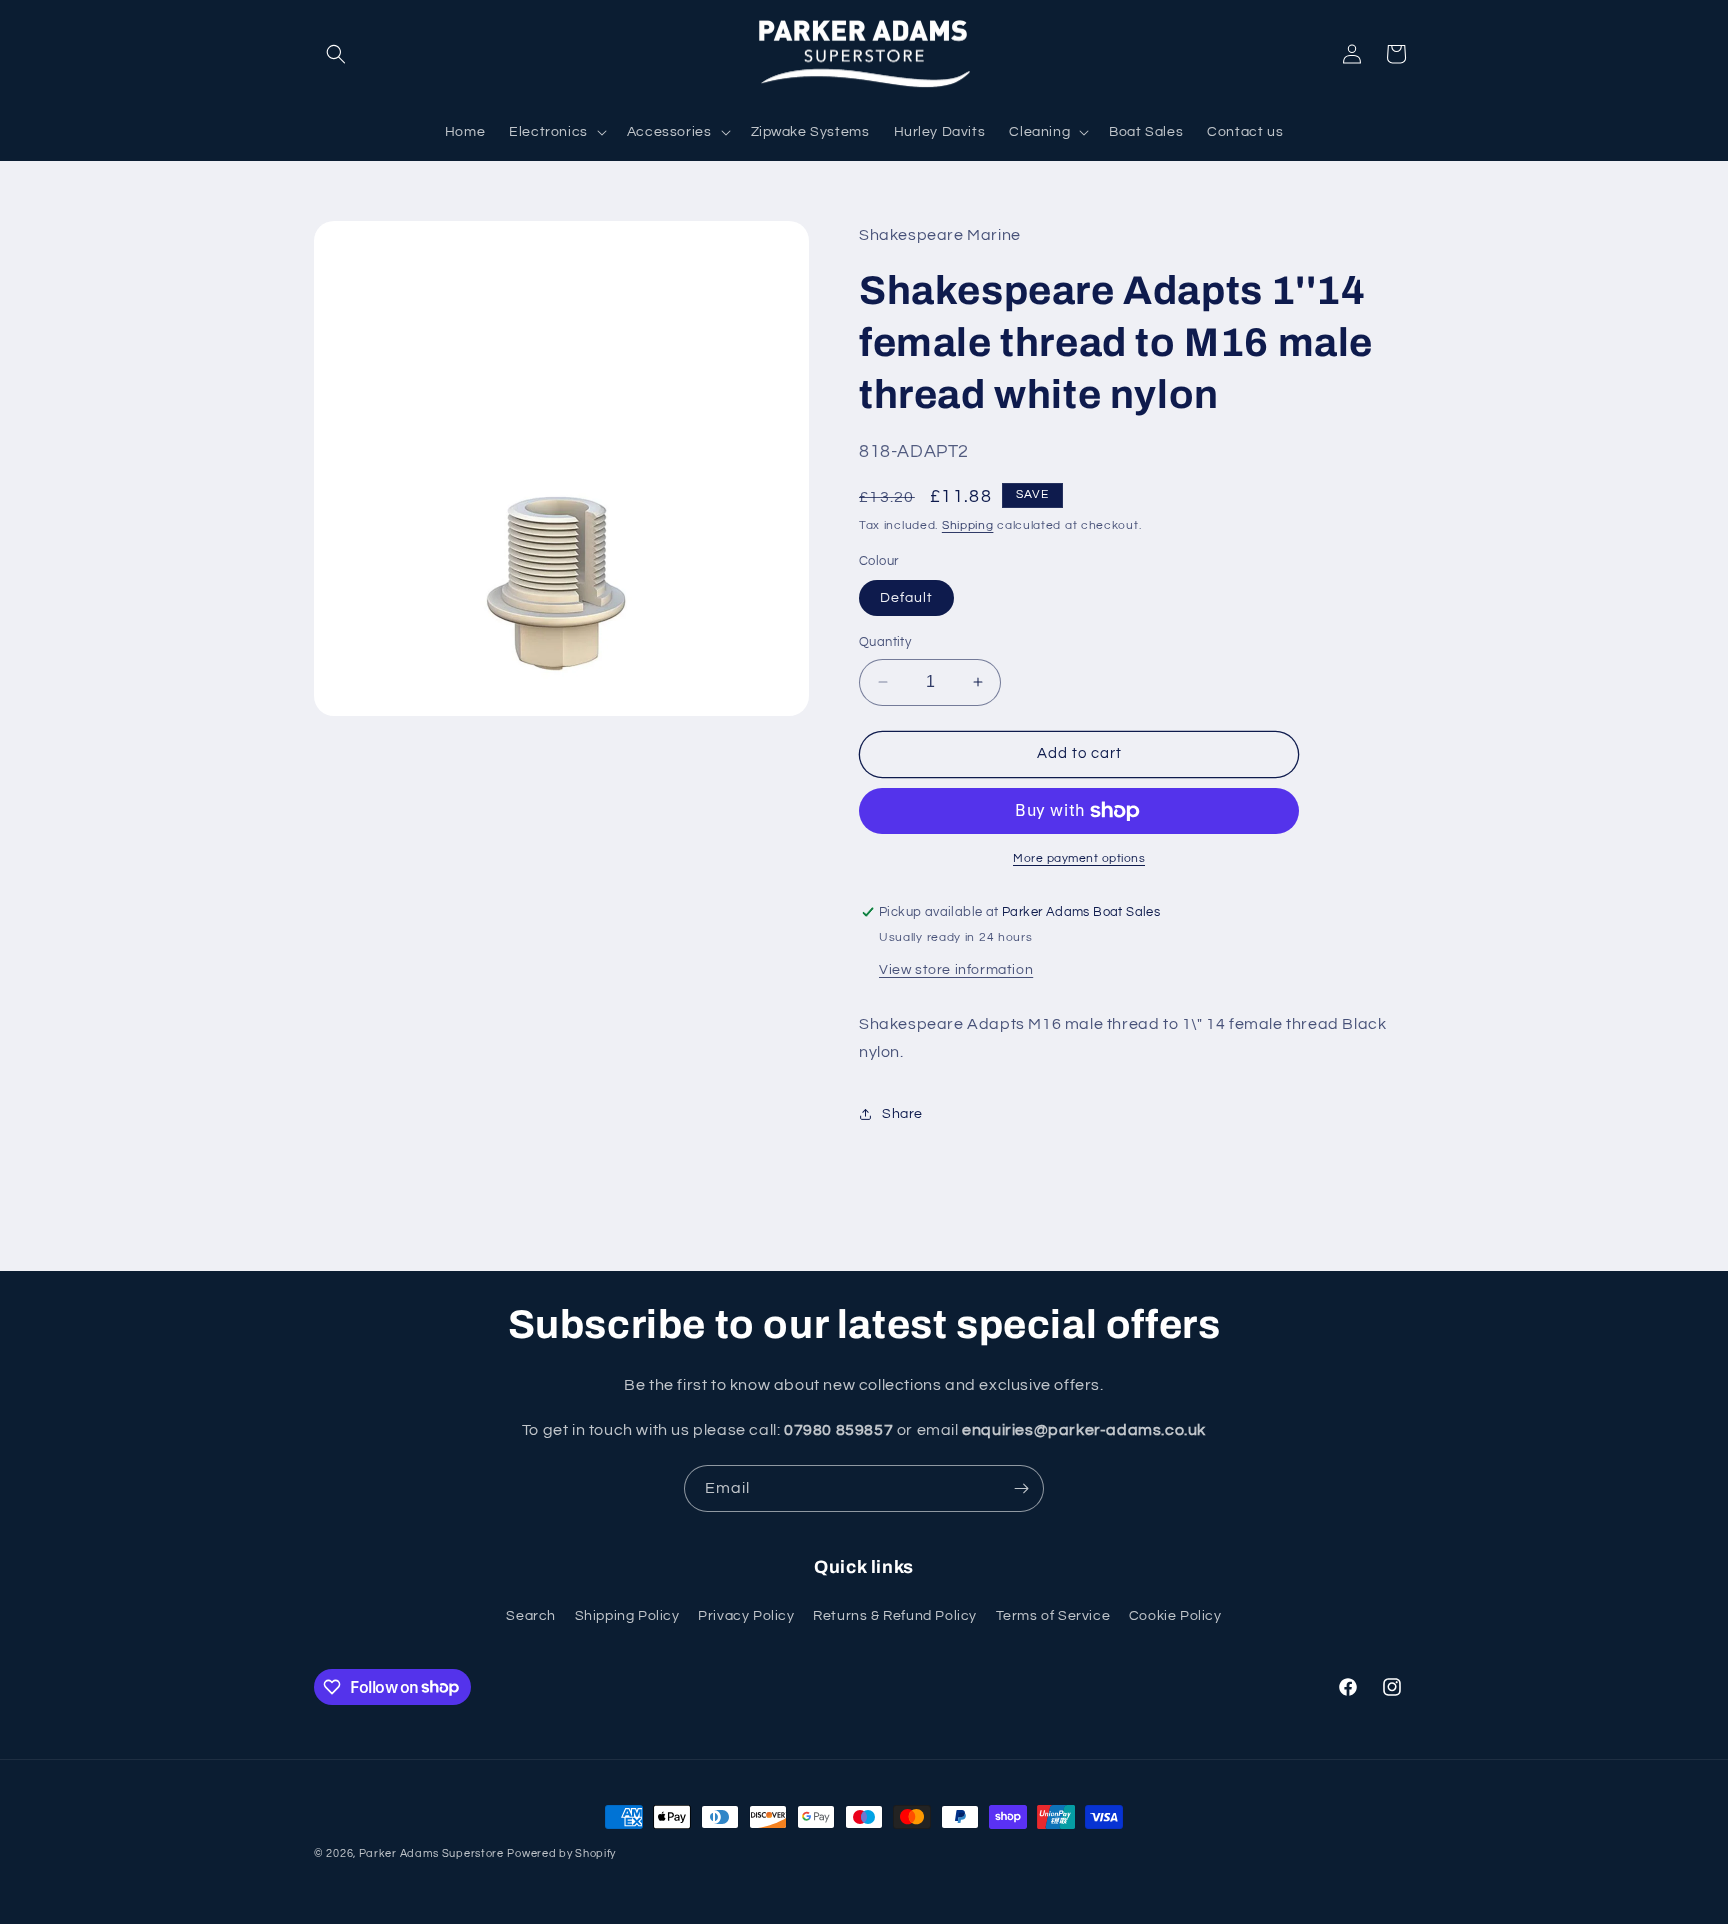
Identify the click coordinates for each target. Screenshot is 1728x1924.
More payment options (1079, 858)
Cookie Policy (1175, 1616)
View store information (956, 970)
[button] (336, 54)
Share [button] (902, 1114)
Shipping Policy (627, 1616)
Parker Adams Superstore (431, 1853)
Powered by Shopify (561, 1853)
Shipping (968, 525)
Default (906, 598)
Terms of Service (1053, 1616)
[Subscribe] (1021, 1488)
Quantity (885, 642)
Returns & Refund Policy (895, 1616)
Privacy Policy (746, 1616)
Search (531, 1616)
